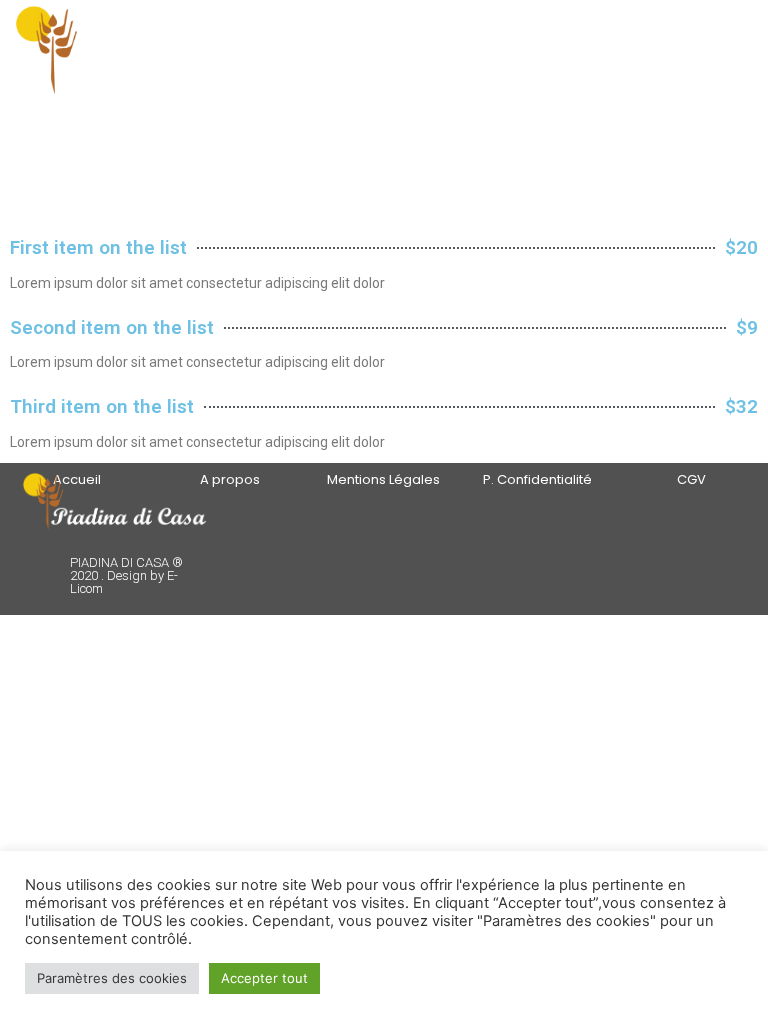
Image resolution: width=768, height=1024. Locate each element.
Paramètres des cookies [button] (112, 978)
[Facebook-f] (483, 532)
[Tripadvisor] (506, 532)
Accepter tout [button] (264, 978)
